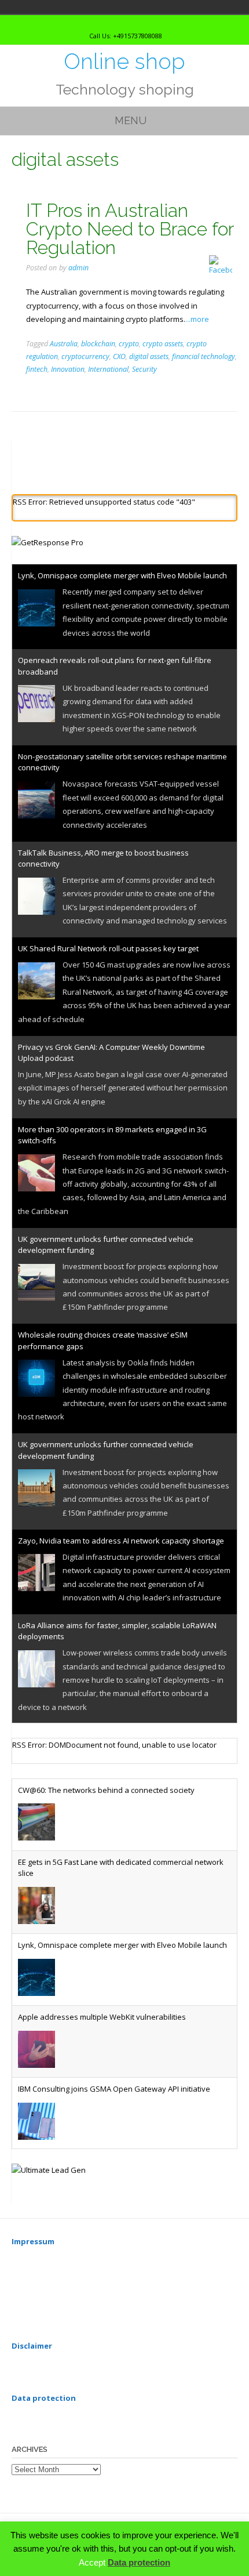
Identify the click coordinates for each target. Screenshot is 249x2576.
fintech (37, 369)
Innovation (68, 369)
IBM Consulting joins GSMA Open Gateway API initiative (114, 2089)
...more (197, 319)
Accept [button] (92, 2562)
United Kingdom (45, 7)
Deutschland (13, 7)
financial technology (204, 356)
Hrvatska (29, 7)
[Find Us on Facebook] (133, 22)
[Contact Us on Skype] (122, 22)
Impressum (33, 2241)
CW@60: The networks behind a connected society (106, 1790)
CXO (119, 356)
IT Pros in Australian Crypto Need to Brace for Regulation (130, 229)
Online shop (124, 61)
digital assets (149, 356)
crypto (129, 344)
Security (144, 369)
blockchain (98, 344)
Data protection (139, 2562)
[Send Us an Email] (112, 22)
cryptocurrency (85, 356)
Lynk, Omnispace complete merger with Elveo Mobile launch (122, 575)
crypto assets (163, 344)
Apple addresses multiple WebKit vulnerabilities (102, 2017)
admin (78, 268)
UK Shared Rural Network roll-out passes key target (108, 948)
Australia (64, 344)
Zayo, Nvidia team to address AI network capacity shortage (121, 1541)
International (108, 369)
